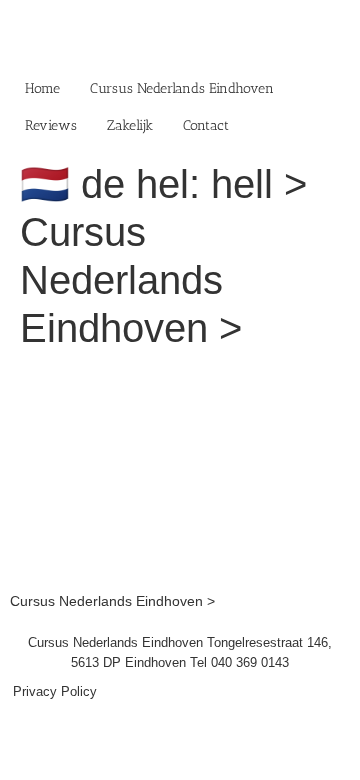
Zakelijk (130, 125)
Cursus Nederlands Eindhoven (182, 88)
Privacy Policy (55, 691)
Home (42, 88)
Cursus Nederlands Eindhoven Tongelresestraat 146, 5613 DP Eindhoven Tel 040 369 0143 (180, 652)
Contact (206, 125)
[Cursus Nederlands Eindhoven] (180, 378)
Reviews (51, 125)
